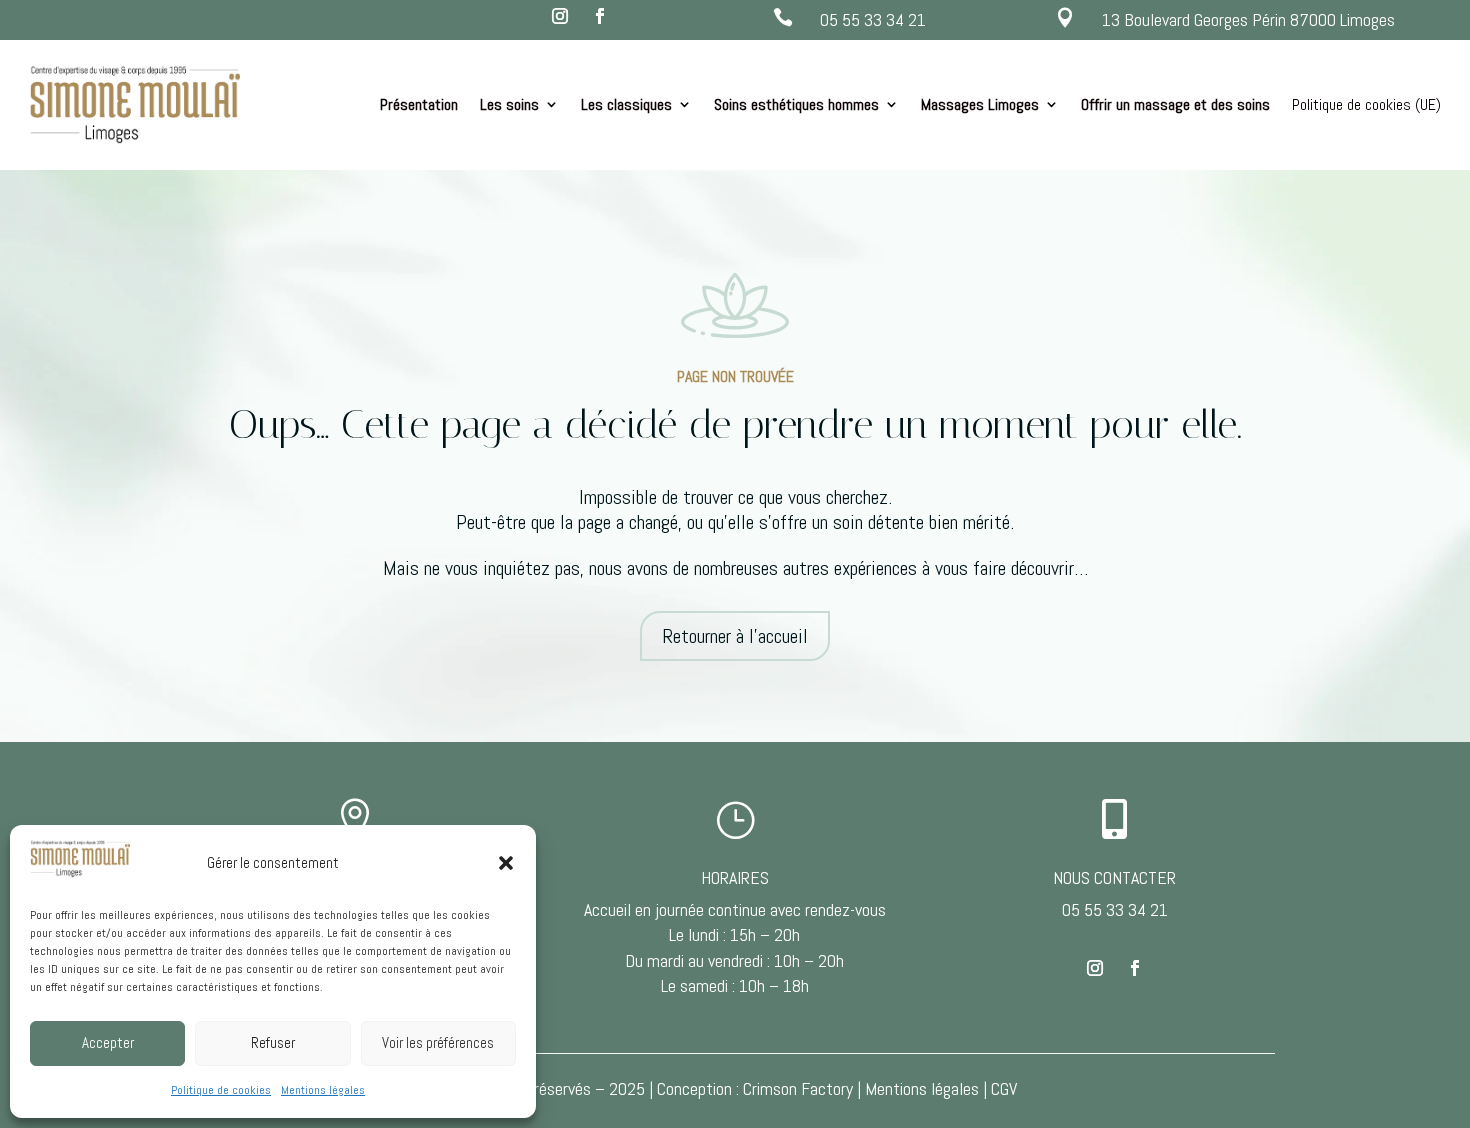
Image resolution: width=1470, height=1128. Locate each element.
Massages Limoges (980, 104)
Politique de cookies (221, 1090)
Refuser (273, 1042)
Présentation (419, 104)
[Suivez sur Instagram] (560, 16)
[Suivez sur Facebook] (600, 16)
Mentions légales (323, 1090)
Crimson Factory (798, 1088)
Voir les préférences (438, 1042)
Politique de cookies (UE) (1366, 104)
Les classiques (626, 104)
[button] (506, 863)
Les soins (509, 104)
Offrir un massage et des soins (1175, 104)
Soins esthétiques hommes (796, 104)
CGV (1004, 1088)
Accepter (108, 1042)
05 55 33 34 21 (873, 19)
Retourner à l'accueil (735, 636)
